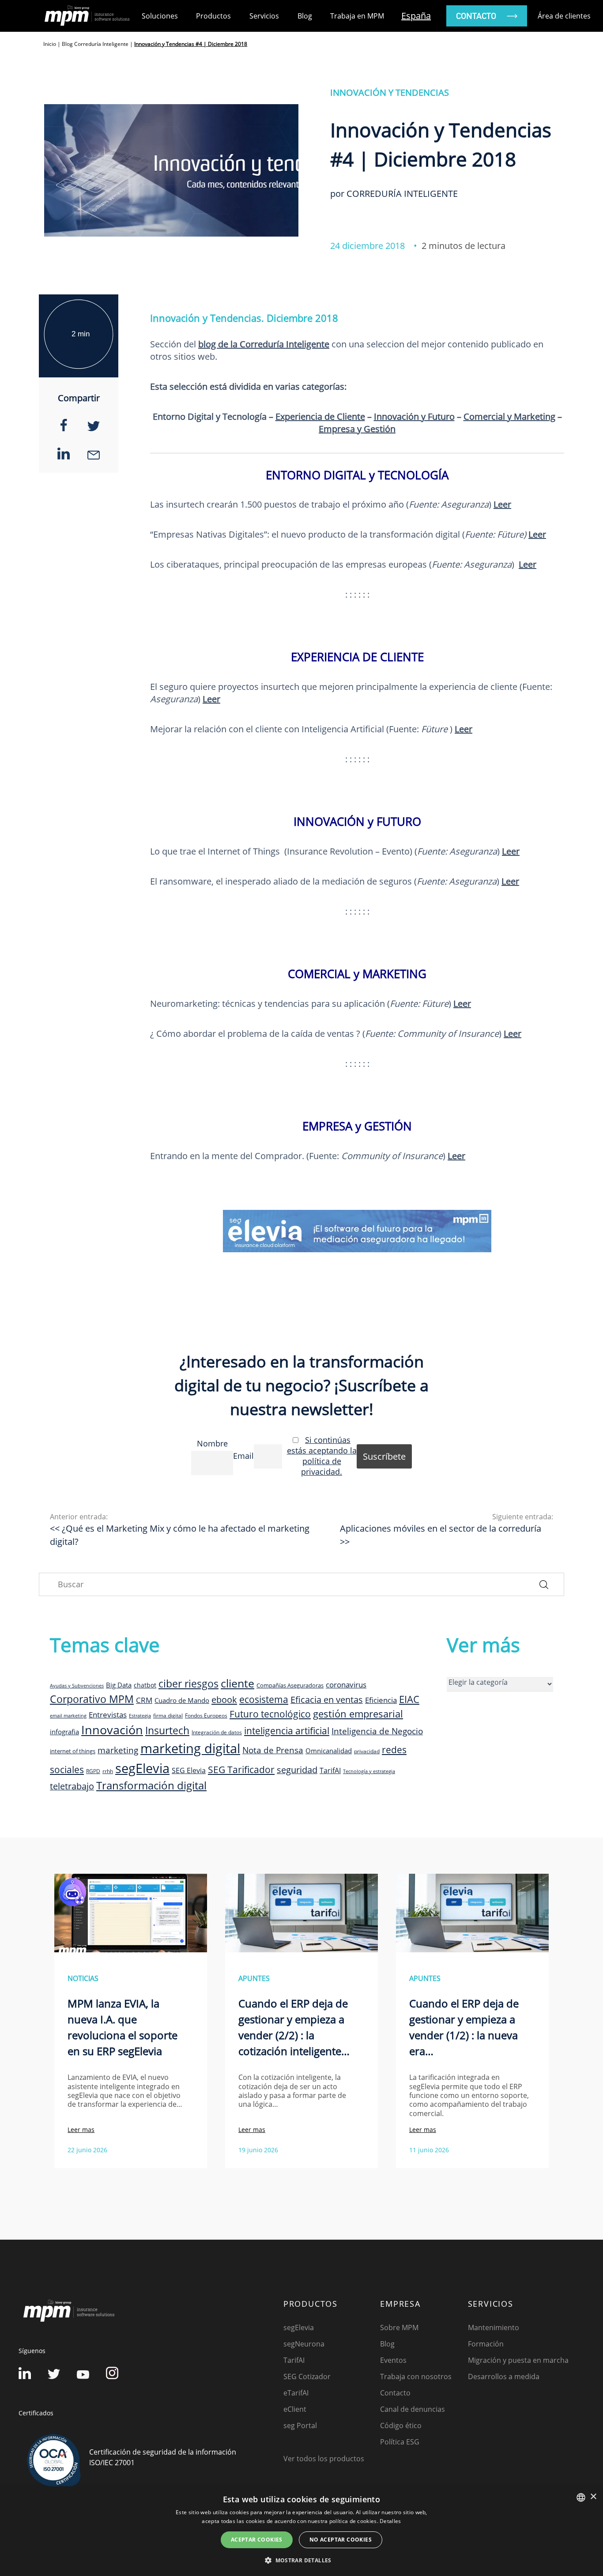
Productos (213, 16)
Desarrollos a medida (504, 2376)
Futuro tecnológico (270, 1714)
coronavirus (346, 1685)
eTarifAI (296, 2393)
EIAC (409, 1699)
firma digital (168, 1715)
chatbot (145, 1685)
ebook (224, 1699)
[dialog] (301, 2531)
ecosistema (264, 1699)
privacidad (367, 1751)
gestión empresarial (358, 1714)
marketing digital (190, 1748)
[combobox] (581, 2497)
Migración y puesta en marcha (518, 2360)
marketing (118, 1750)
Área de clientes (564, 16)
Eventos (393, 2360)
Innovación (112, 1730)
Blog (305, 16)
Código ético (401, 2425)
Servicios (264, 16)
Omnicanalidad (329, 1751)
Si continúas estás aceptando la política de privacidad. (322, 1456)
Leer (464, 729)
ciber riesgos (188, 1683)
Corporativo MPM (92, 1699)
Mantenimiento (494, 2327)
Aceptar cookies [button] (257, 2540)
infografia (64, 1732)
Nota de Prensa (273, 1750)
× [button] (593, 2497)
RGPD (93, 1771)
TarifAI (330, 1770)
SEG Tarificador (241, 1770)
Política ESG (400, 2442)
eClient (295, 2409)
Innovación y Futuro (414, 416)
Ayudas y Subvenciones (77, 1686)
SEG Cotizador (307, 2376)
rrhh (108, 1771)
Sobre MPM (399, 2327)
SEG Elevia (189, 1770)
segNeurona (304, 2344)
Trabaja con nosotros (416, 2376)
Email (243, 1456)
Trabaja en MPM (357, 16)
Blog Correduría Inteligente (95, 44)
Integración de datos (217, 1732)
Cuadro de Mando (182, 1700)
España (416, 16)
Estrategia (140, 1716)
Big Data (119, 1685)
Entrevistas (108, 1714)
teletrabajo (72, 1786)
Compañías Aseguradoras (290, 1685)
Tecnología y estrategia (369, 1771)
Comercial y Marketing (509, 416)
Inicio (50, 44)
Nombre (212, 1443)
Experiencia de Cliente (320, 416)
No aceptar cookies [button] (341, 2540)
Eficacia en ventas (327, 1700)
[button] (301, 2560)
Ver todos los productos (324, 2459)
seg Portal (300, 2425)
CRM (144, 1700)
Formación (486, 2344)
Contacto (395, 2393)
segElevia (142, 1768)
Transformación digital (151, 1785)
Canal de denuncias (413, 2409)
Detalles (390, 2521)
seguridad (297, 1770)
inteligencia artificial (287, 1731)
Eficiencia (381, 1700)
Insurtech (167, 1731)
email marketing (68, 1716)
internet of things (73, 1751)
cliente (237, 1683)
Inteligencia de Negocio (377, 1731)
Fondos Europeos (206, 1715)
